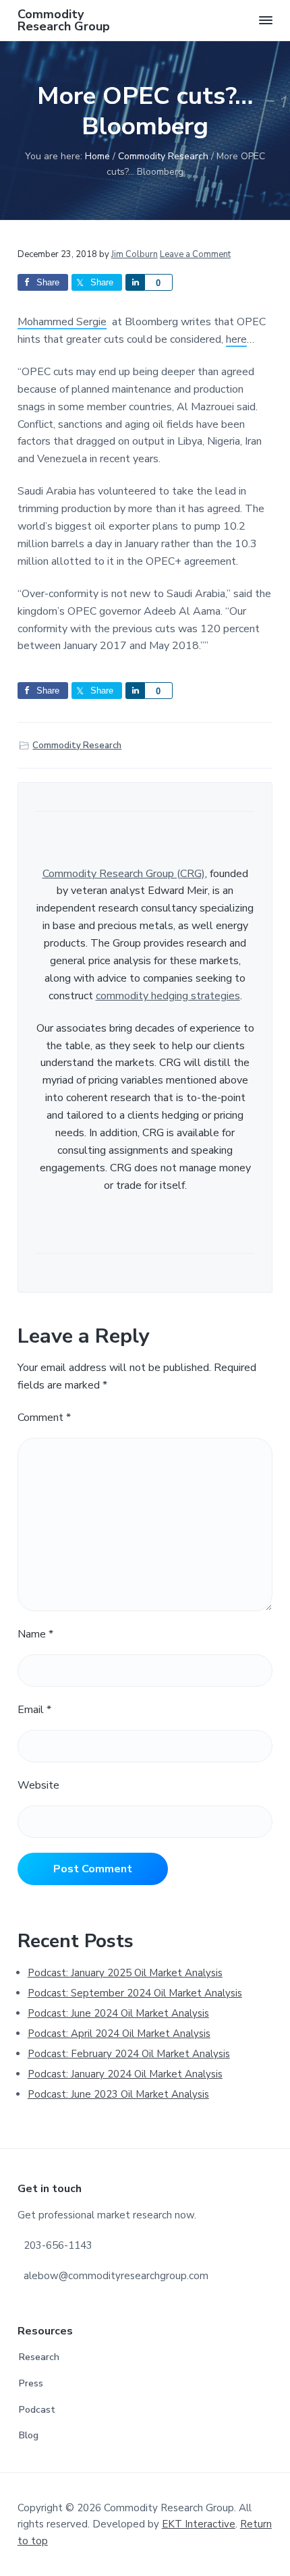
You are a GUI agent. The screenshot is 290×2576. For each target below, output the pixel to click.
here (236, 339)
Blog (29, 2435)
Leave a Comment (195, 254)
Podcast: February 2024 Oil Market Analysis (129, 2054)
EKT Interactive (199, 2524)
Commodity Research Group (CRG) (124, 874)
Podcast (37, 2410)
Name (35, 1634)
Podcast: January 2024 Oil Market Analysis (125, 2074)
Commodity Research (77, 746)
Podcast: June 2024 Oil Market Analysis (118, 2013)
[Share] (135, 282)
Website (38, 1785)
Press (31, 2383)
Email (34, 1710)
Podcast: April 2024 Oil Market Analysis (119, 2034)
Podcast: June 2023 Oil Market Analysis (118, 2094)
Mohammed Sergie (62, 322)
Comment (44, 1418)
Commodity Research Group (64, 20)
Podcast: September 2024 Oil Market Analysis (135, 1993)
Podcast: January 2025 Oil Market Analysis (125, 1973)
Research (39, 2357)
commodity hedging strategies (168, 996)
